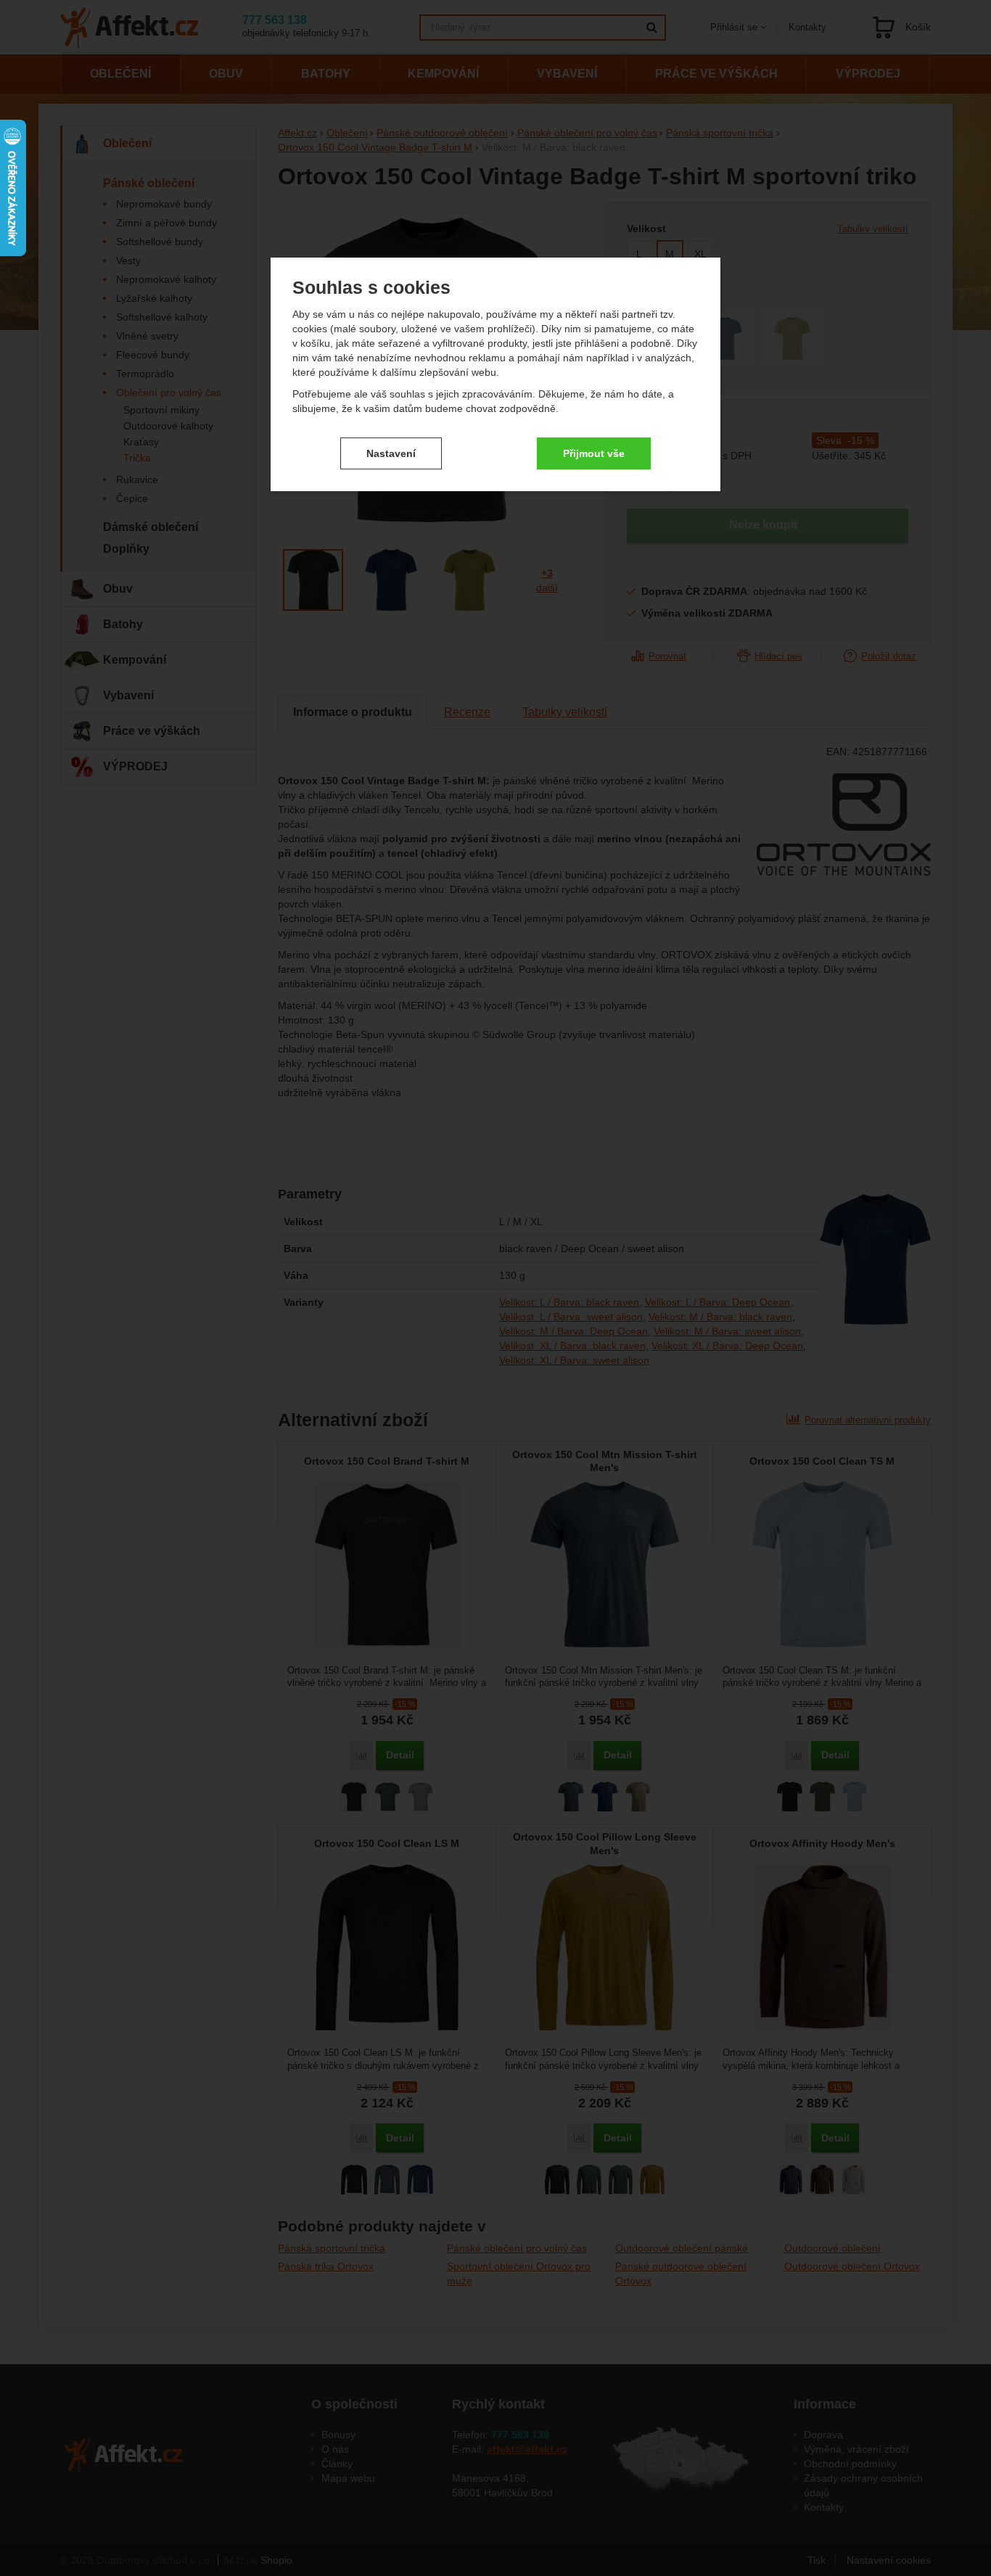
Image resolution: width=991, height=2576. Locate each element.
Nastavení (391, 453)
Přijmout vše (594, 453)
